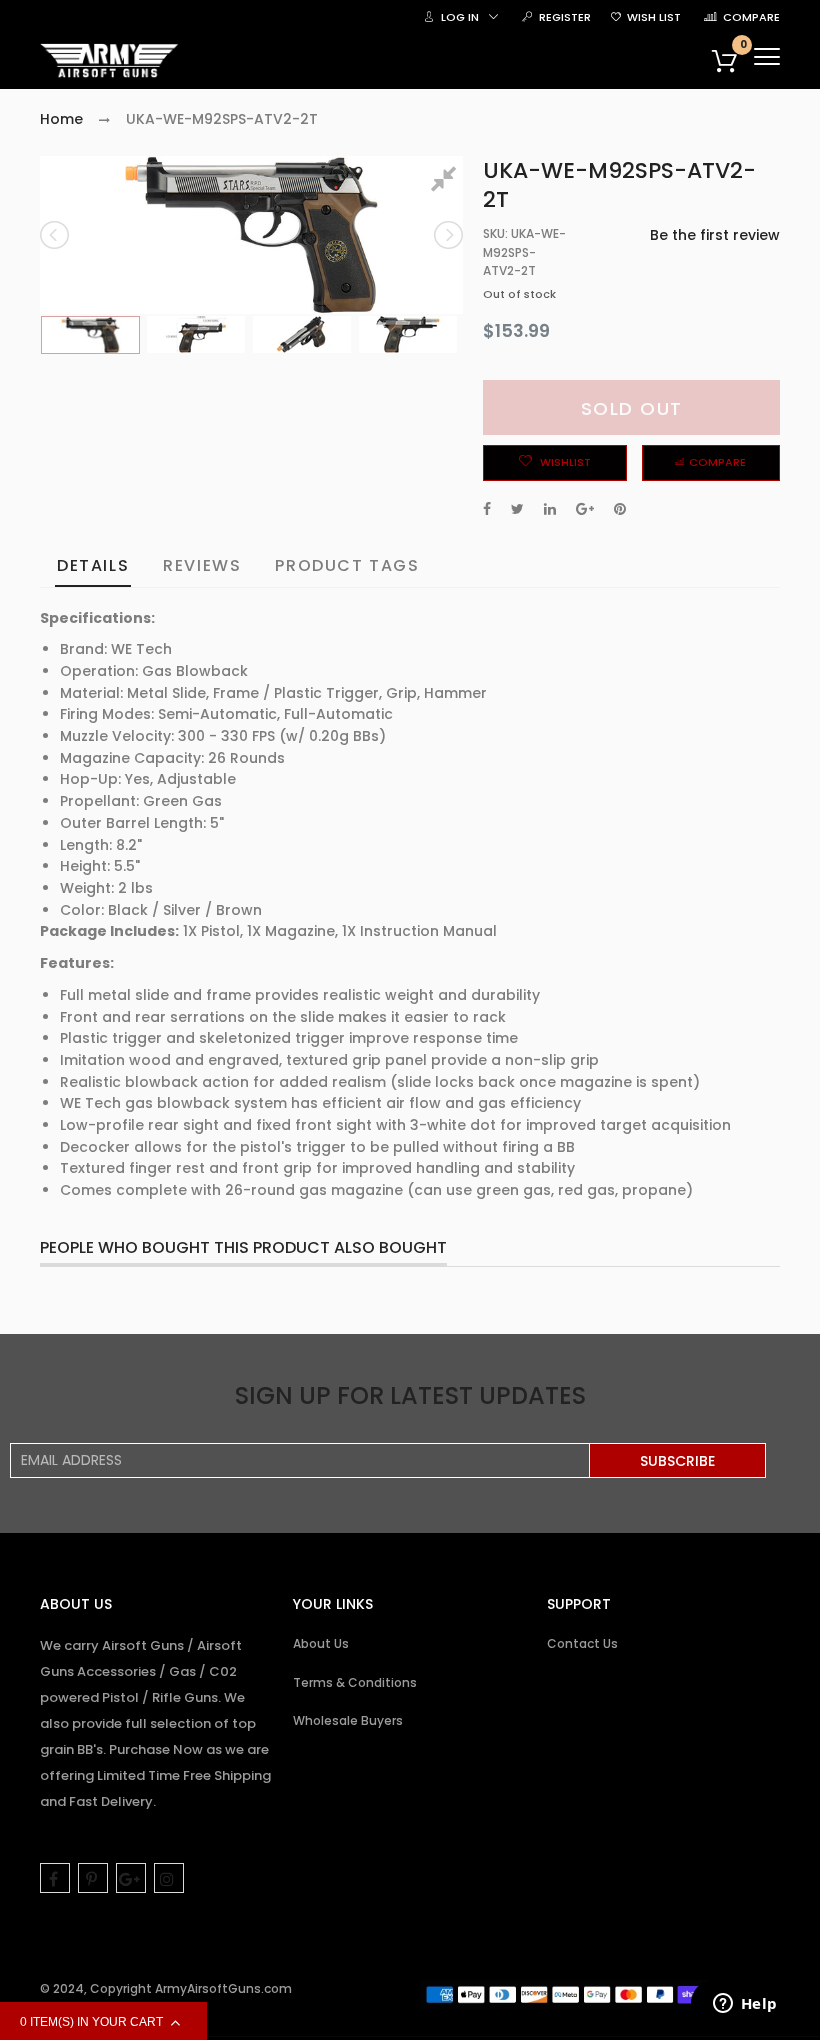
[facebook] (55, 1878)
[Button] (767, 56)
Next (447, 235)
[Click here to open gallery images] (447, 182)
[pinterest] (93, 1878)
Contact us (582, 1643)
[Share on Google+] (585, 509)
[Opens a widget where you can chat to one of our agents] (745, 2005)
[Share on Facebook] (487, 509)
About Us (321, 1643)
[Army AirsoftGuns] (110, 61)
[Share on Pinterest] (620, 509)
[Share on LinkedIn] (550, 509)
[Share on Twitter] (517, 509)
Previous (56, 235)
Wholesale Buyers (348, 1720)
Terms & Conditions (355, 1682)
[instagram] (169, 1878)
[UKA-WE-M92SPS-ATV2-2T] (90, 335)
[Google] (131, 1878)
